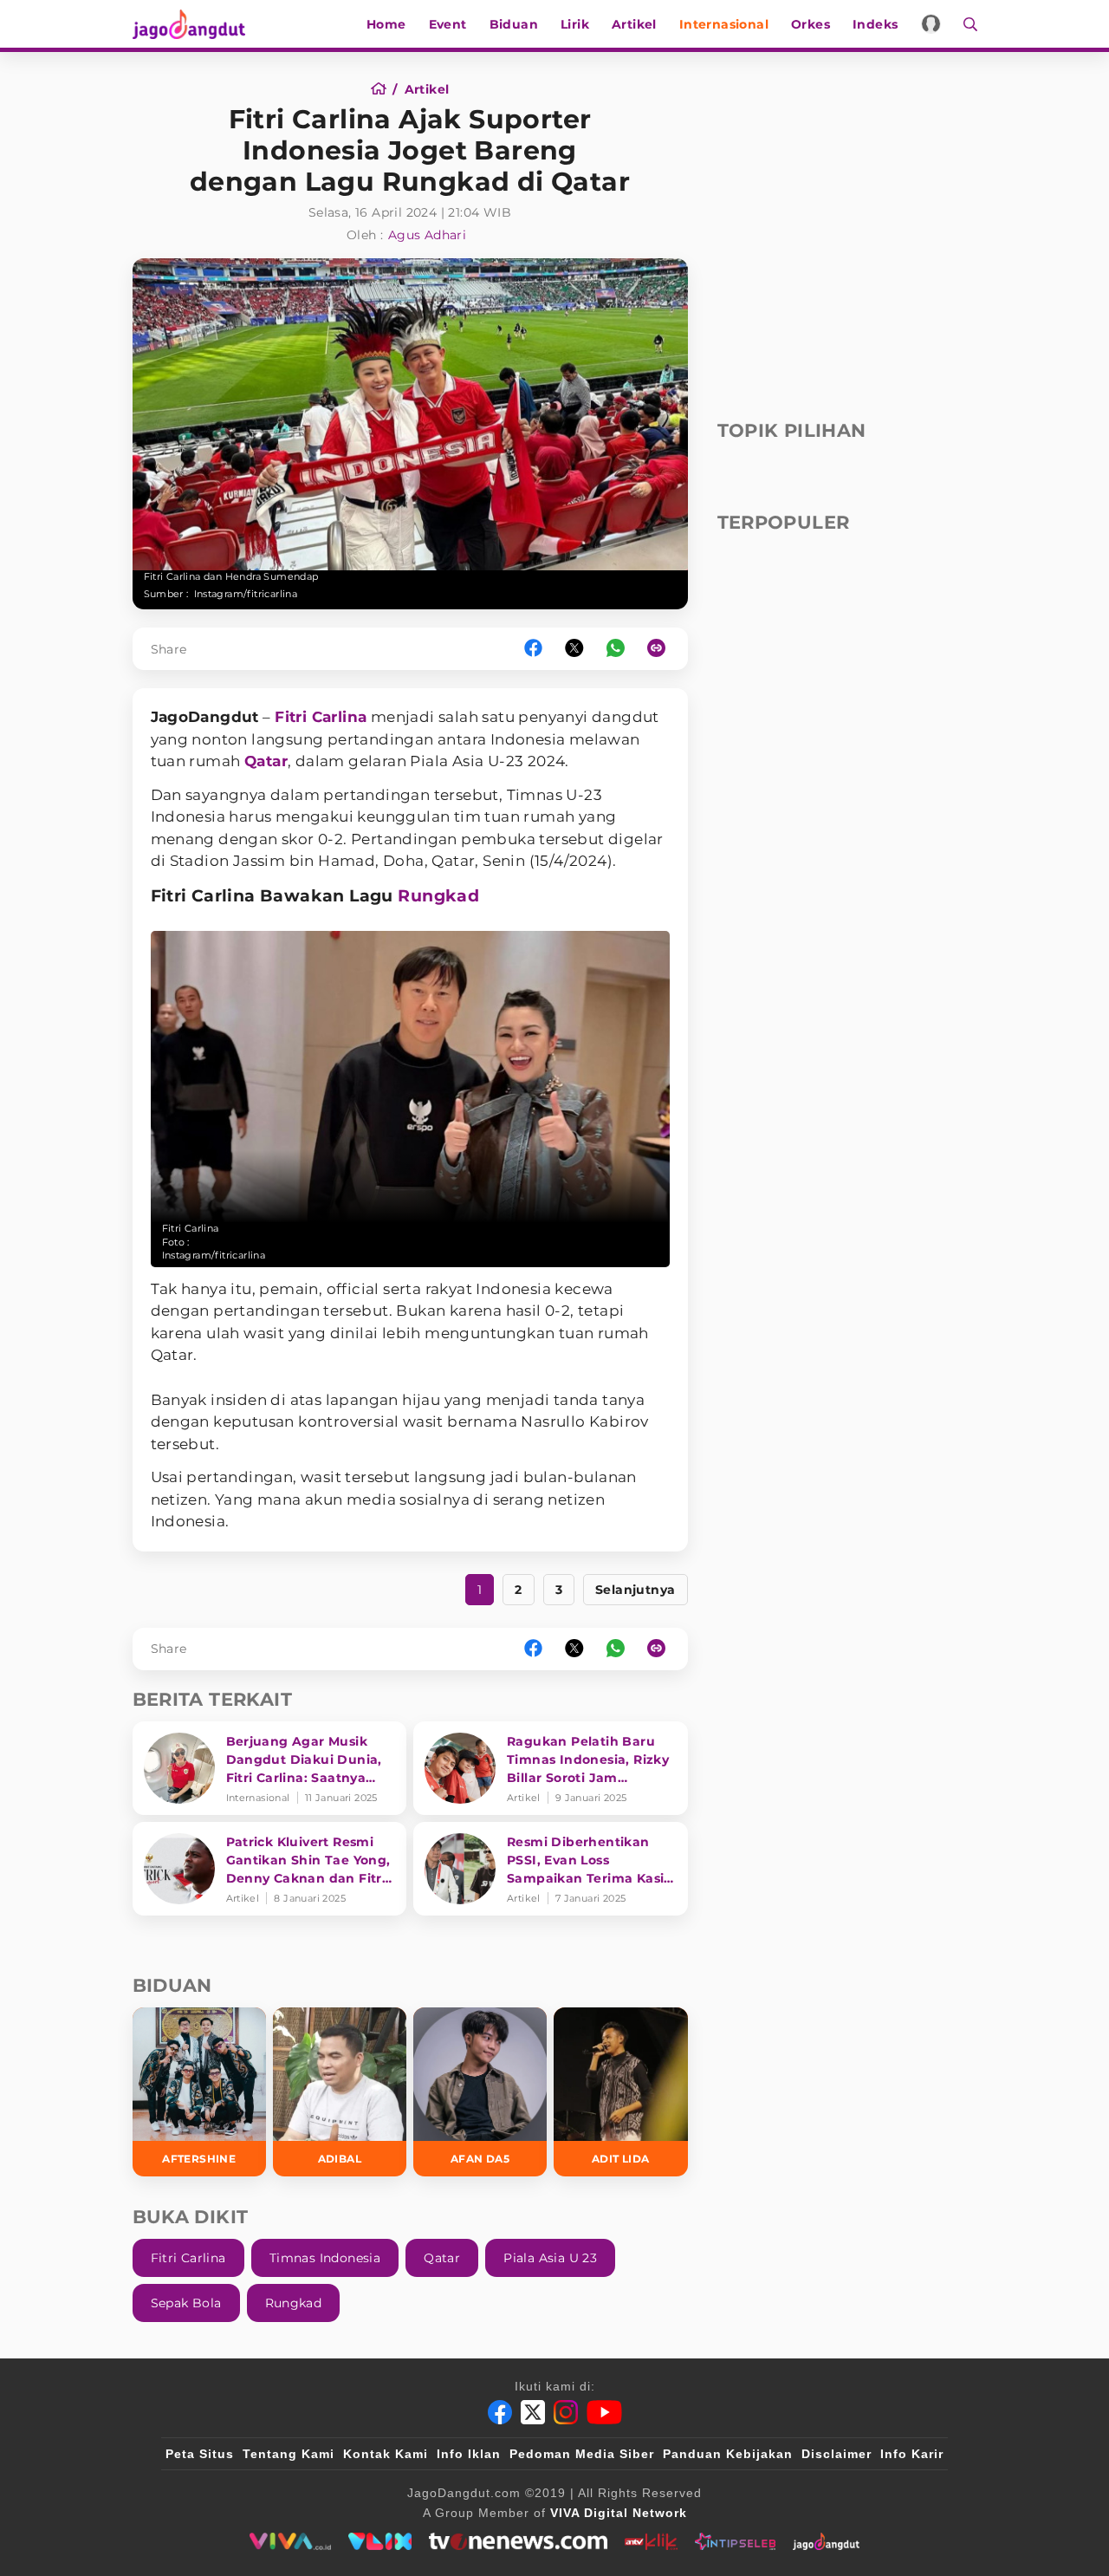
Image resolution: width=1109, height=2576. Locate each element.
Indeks (875, 24)
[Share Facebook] (533, 649)
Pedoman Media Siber (582, 2454)
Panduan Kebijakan (728, 2454)
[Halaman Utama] (195, 24)
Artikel (634, 24)
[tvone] (518, 2541)
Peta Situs (200, 2454)
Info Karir (912, 2454)
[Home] (384, 89)
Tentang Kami (289, 2454)
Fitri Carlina (321, 717)
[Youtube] (604, 2412)
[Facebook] (500, 2412)
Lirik (575, 24)
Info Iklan (469, 2454)
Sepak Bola (186, 2303)
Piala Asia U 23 (550, 2258)
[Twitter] (533, 2412)
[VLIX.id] (380, 2541)
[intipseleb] (735, 2541)
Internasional (724, 24)
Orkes (811, 24)
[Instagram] (566, 2412)
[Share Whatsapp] (616, 649)
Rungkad (438, 896)
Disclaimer (837, 2454)
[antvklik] (651, 2541)
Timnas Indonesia (325, 2258)
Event (448, 24)
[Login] (931, 24)
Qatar (266, 761)
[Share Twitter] (574, 649)
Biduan (514, 24)
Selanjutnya (635, 1590)
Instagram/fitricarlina (246, 594)
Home (386, 24)
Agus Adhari (427, 235)
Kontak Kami (386, 2454)
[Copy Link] (662, 649)
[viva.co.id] (290, 2541)
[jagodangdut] (826, 2541)
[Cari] (965, 24)
